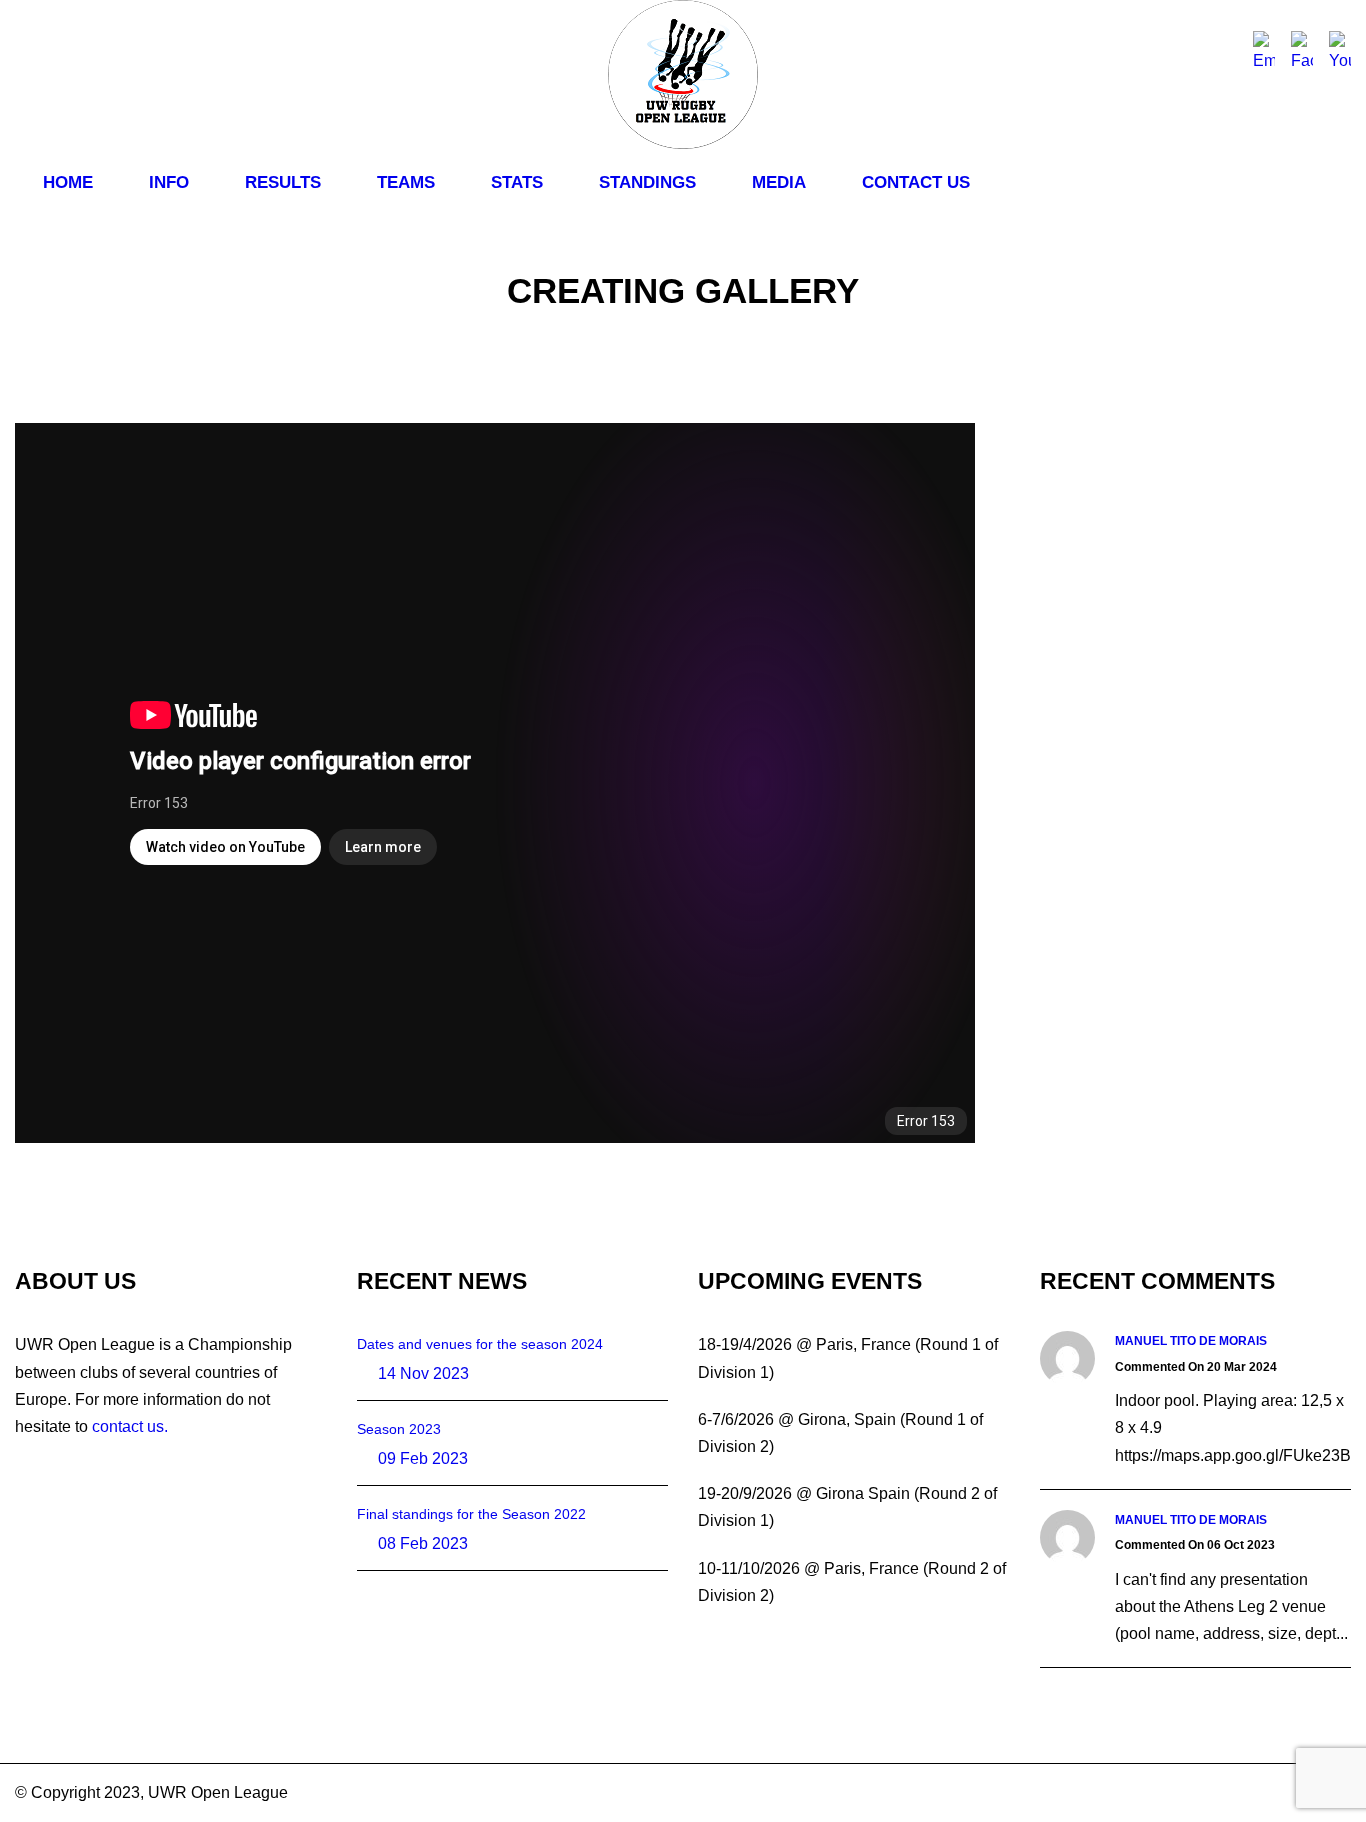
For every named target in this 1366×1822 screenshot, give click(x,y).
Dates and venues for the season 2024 (480, 1344)
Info (169, 182)
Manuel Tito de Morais (1191, 1341)
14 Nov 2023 (423, 1373)
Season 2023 (399, 1429)
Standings (647, 182)
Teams (406, 182)
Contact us (916, 182)
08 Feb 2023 (423, 1543)
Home (68, 182)
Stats (517, 182)
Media (779, 182)
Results (283, 182)
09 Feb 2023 (423, 1458)
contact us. (130, 1426)
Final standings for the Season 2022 (471, 1514)
